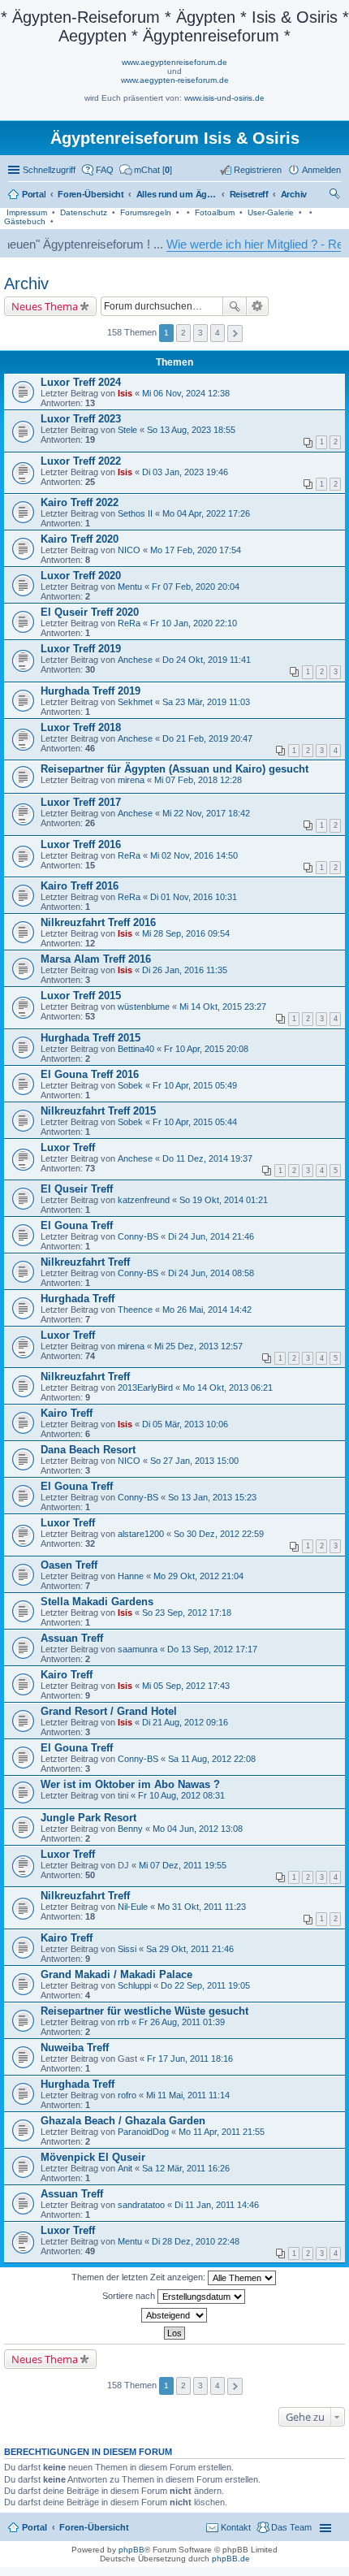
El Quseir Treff (77, 1189)
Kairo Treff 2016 (80, 886)
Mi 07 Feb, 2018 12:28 (198, 780)
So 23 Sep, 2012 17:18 (187, 1613)
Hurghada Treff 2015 (90, 1038)
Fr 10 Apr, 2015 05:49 (195, 1085)
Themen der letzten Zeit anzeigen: (140, 2277)
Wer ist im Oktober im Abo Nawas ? (130, 1784)
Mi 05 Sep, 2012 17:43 (186, 1686)
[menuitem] (146, 170)
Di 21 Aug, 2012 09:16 (185, 1722)
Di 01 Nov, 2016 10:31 (194, 897)
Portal (34, 194)
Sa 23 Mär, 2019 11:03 (206, 702)
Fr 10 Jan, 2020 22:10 (194, 623)
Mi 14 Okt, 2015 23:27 (223, 1007)
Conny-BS (138, 1236)
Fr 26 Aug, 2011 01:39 (182, 2022)
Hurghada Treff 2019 (90, 691)
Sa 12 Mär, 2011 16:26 (186, 2168)
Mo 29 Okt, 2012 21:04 (198, 1576)
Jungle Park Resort (88, 1818)
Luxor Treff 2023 (81, 419)
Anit (125, 2168)
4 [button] (218, 333)
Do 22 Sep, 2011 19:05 (205, 1985)
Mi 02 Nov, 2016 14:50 (194, 855)
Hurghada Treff (78, 1299)
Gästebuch (25, 221)
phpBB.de (231, 2559)
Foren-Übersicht (94, 2527)
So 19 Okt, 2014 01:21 (224, 1200)
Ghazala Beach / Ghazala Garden (123, 2121)
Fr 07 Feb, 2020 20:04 (196, 587)
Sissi (127, 1949)
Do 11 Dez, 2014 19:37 (207, 1158)
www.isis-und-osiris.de (224, 98)
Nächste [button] (235, 333)
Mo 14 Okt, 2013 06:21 (228, 1388)
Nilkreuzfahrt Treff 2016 (98, 922)
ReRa (129, 623)
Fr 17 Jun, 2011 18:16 (190, 2059)
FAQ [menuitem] (105, 170)
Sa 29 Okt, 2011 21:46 (190, 1949)
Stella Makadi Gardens (97, 1602)
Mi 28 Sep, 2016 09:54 (186, 933)
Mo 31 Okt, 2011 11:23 (202, 1907)
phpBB (131, 2550)
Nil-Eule (133, 1907)
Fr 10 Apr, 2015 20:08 (206, 1049)
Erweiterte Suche (258, 306)
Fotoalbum (215, 212)
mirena (131, 780)
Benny (130, 1829)
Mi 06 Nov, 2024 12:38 (186, 393)
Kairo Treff (67, 1413)
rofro (127, 2095)
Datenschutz (84, 212)
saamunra (138, 1649)
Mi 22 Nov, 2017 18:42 (206, 813)
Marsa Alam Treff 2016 (96, 959)
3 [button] (200, 333)
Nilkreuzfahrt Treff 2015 (98, 1111)
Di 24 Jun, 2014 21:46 (211, 1236)
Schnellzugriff (49, 170)
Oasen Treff (69, 1565)
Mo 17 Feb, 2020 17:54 (196, 550)
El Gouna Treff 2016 (90, 1074)
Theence (135, 1310)
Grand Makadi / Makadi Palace (116, 1974)
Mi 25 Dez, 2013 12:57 (198, 1346)
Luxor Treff (68, 1147)
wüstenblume (144, 1007)
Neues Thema (45, 306)
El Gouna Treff (77, 1225)
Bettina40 (136, 1049)
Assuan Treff (72, 1638)
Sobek (130, 1085)
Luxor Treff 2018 (81, 727)
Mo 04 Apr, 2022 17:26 (206, 513)
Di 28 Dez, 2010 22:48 (196, 2241)
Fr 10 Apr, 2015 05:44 (195, 1122)
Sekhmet (135, 702)
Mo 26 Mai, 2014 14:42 (207, 1310)
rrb (123, 2022)
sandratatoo (141, 2205)
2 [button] (183, 333)
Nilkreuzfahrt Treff (85, 1262)
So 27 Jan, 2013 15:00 (194, 1461)
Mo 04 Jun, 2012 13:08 (198, 1829)
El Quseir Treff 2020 (90, 612)
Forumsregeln (146, 212)
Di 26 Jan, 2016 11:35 (185, 970)
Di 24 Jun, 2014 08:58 (211, 1273)
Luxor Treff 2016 (81, 844)
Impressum (27, 212)
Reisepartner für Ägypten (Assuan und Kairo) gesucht (174, 769)
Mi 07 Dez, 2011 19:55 (183, 1865)
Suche (235, 306)
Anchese (135, 660)
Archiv (26, 284)
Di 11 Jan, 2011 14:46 (217, 2205)
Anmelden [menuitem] (321, 170)
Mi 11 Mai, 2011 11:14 (188, 2095)
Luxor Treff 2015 (81, 996)
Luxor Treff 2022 (81, 461)
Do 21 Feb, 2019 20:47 (207, 738)
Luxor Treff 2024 (81, 382)
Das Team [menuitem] (291, 2527)
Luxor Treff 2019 (81, 649)
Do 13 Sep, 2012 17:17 (212, 1649)
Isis (125, 393)
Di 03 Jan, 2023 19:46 (185, 472)
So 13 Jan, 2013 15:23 (212, 1497)
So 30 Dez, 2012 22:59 (219, 1534)
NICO (129, 550)
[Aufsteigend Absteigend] (174, 2315)
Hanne (131, 1576)
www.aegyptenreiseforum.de (174, 62)
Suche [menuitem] (336, 196)
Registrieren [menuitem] (258, 170)
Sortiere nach (130, 2296)
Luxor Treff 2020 (81, 576)
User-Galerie (271, 212)
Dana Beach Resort (88, 1450)
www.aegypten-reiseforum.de (175, 80)
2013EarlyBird (145, 1388)
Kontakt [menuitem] (236, 2527)
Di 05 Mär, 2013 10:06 (185, 1424)
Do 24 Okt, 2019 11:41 (207, 660)
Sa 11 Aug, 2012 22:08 (212, 1759)
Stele (127, 430)
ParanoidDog (143, 2132)
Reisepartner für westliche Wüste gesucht (144, 2011)
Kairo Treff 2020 (80, 539)
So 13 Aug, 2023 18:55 (191, 430)
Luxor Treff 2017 (81, 802)
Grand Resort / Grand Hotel (109, 1711)
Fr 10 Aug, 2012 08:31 (181, 1795)
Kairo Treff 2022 (80, 502)
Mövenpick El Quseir (93, 2157)
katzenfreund (144, 1200)
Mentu (130, 587)
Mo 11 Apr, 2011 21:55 (222, 2132)
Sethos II (135, 513)
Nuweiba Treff (75, 2048)
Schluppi (134, 1985)
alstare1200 (141, 1534)
